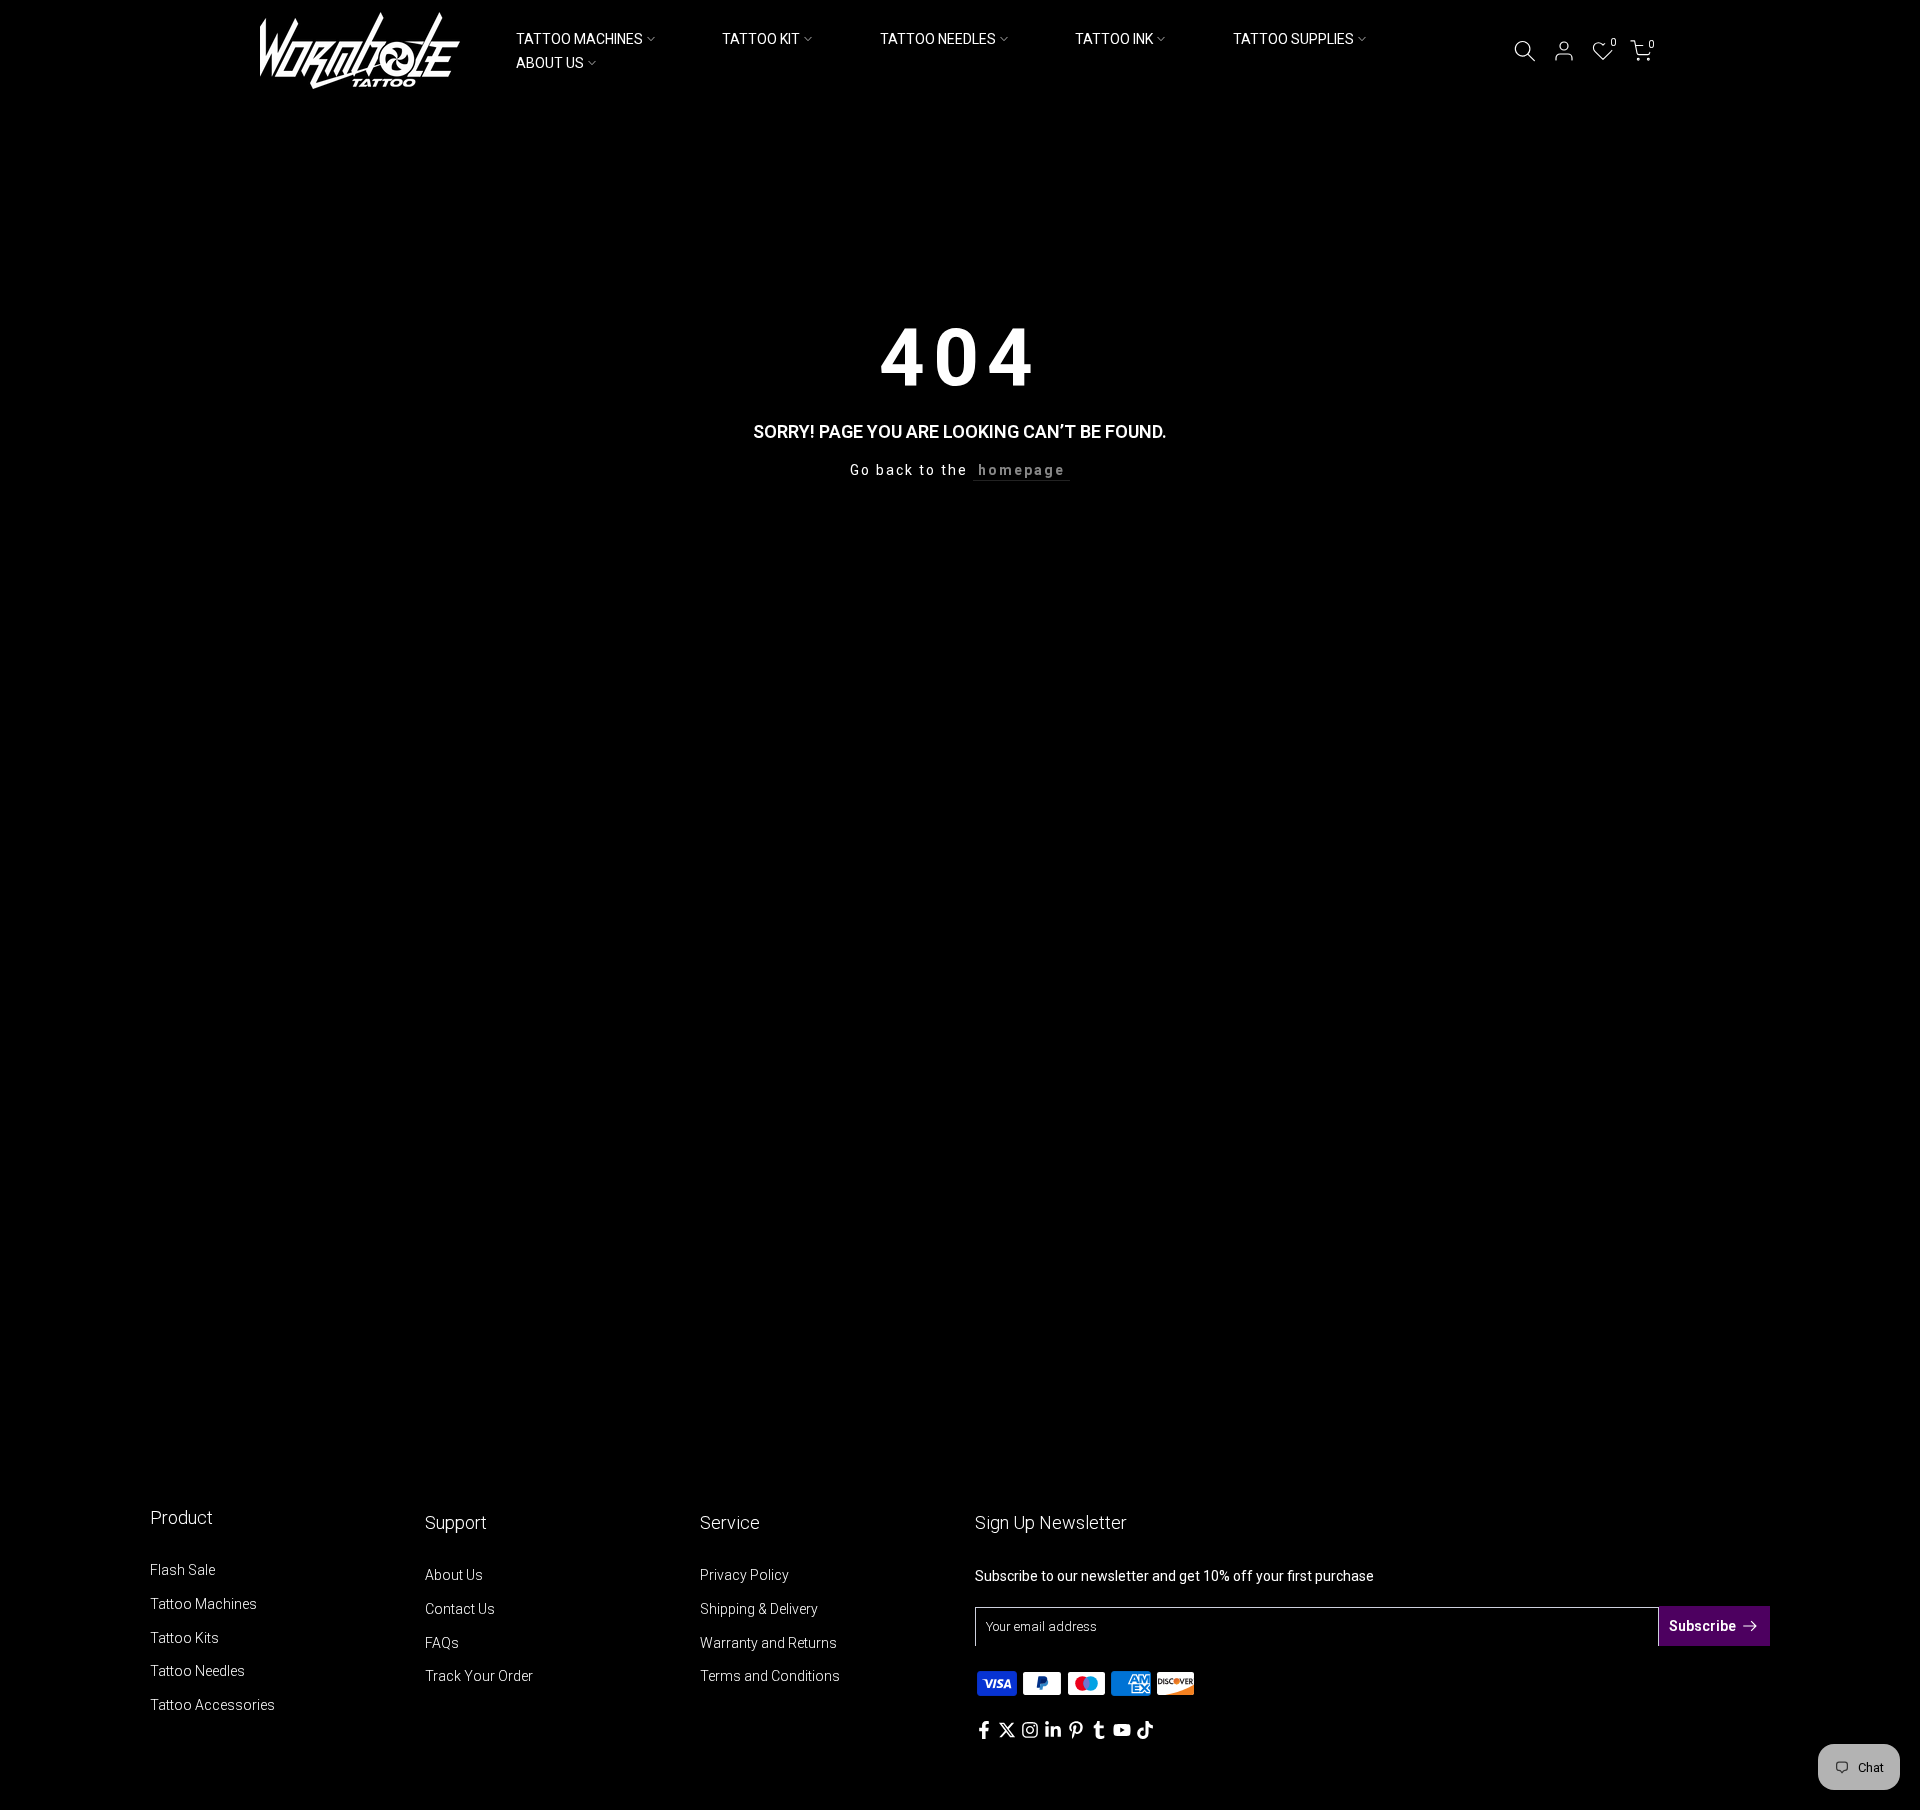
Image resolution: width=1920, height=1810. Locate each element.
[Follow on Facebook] (984, 1730)
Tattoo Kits (184, 1638)
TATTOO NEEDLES (938, 39)
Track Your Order (479, 1676)
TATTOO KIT (761, 39)
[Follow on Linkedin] (1053, 1730)
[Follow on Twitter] (1007, 1730)
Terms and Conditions (770, 1676)
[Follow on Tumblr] (1099, 1730)
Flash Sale (182, 1570)
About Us (454, 1575)
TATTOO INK (1114, 39)
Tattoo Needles (197, 1671)
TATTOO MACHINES (579, 39)
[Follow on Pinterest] (1076, 1730)
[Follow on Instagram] (1030, 1730)
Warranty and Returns (768, 1643)
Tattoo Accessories (212, 1705)
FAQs (442, 1643)
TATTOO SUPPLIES (1293, 39)
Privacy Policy (744, 1575)
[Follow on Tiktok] (1145, 1730)
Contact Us (460, 1609)
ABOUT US (550, 63)
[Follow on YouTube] (1122, 1730)
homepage (1021, 470)
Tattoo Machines (203, 1604)
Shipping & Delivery (759, 1609)
